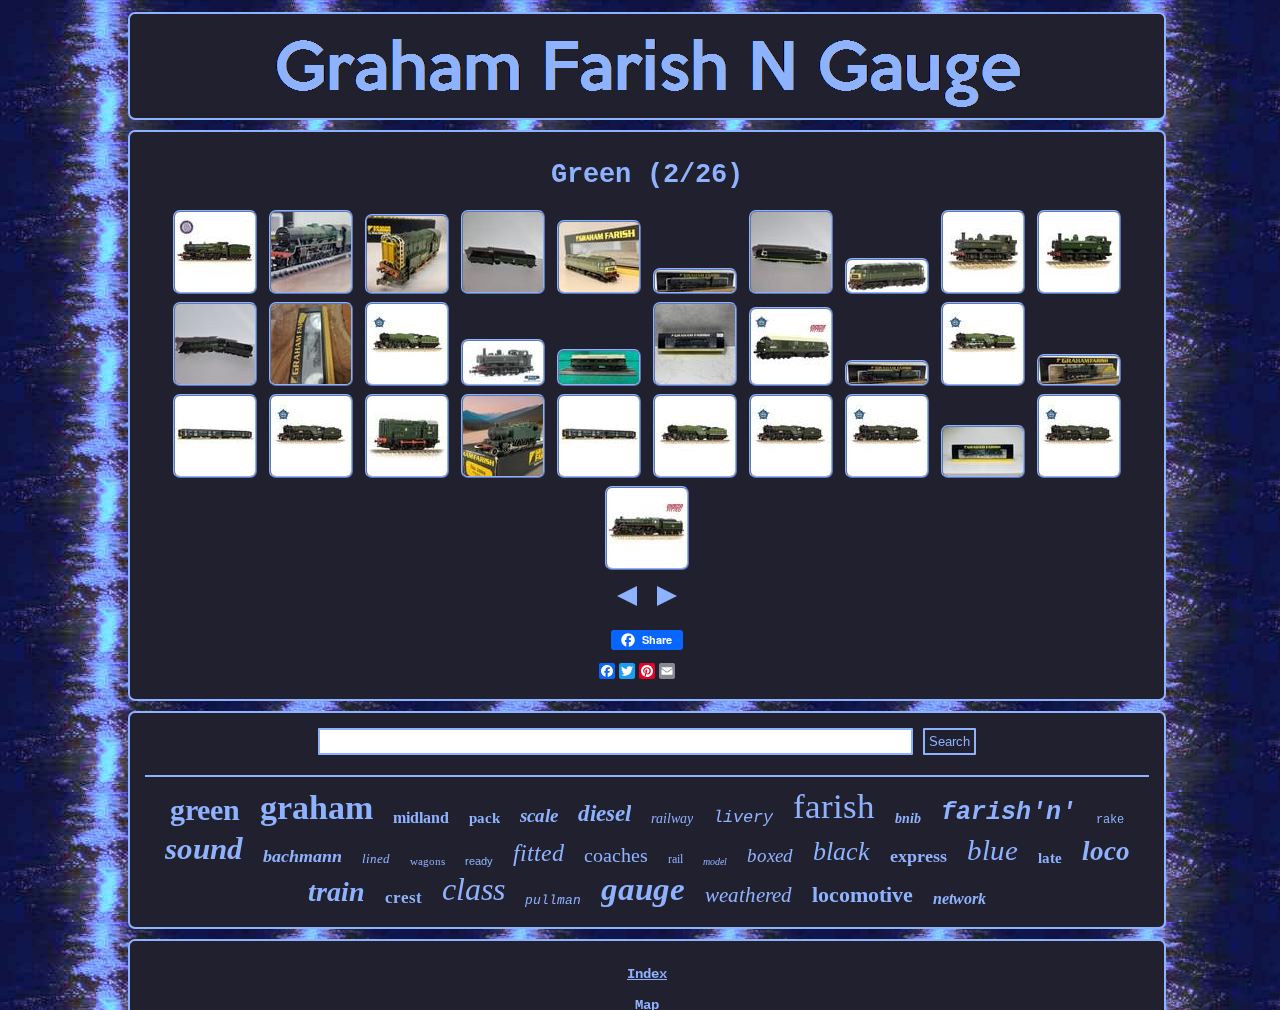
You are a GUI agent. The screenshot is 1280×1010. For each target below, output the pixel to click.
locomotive (862, 894)
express (918, 856)
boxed (770, 855)
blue (992, 850)
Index (647, 974)
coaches (616, 855)
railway (672, 818)
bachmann (302, 856)
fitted (538, 853)
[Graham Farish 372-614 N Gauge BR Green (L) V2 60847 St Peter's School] (887, 476)
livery (743, 817)
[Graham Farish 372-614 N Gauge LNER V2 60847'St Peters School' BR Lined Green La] (1079, 476)
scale (539, 815)
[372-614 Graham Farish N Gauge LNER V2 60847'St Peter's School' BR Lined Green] (311, 476)
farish (834, 806)
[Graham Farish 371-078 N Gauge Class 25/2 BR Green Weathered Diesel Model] (599, 384)
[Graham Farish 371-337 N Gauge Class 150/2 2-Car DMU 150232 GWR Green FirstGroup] (599, 476)
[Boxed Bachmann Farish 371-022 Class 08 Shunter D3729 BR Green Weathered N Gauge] (407, 292)
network (959, 898)
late (1050, 858)
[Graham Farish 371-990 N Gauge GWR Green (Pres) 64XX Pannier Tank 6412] (1079, 292)
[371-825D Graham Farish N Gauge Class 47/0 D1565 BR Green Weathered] (887, 292)
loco (1106, 851)
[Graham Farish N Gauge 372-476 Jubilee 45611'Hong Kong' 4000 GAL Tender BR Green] (311, 292)
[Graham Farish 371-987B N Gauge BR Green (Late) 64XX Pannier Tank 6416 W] (983, 292)
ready (479, 861)
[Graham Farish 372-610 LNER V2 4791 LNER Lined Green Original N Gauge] (695, 476)
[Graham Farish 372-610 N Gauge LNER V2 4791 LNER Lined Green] (407, 384)
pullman (553, 900)
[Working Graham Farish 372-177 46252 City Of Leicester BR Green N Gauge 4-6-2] (695, 292)
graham (316, 807)
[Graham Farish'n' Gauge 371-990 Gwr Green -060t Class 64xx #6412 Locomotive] (503, 384)
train (336, 891)
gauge (643, 889)
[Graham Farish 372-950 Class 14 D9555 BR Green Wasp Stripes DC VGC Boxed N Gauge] (311, 384)
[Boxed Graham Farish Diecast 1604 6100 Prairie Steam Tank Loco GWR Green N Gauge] (503, 476)
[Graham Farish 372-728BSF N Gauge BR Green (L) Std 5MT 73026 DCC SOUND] (647, 568)
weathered (748, 895)
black (841, 851)
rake (1110, 820)
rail (675, 859)
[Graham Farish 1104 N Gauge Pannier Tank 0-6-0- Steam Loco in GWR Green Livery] (1079, 384)
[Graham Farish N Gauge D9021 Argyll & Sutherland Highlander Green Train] (791, 292)
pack (484, 818)
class (473, 889)
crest (403, 897)
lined (376, 858)
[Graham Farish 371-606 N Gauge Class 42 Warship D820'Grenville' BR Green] (695, 384)
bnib (908, 818)
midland (421, 817)
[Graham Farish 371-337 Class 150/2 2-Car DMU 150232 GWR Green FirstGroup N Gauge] (215, 476)
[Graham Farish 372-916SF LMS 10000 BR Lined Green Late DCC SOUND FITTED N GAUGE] (791, 384)
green (205, 809)
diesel (604, 813)
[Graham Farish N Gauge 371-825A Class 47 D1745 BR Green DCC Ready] (599, 292)
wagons (427, 861)
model (715, 861)
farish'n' (1008, 812)
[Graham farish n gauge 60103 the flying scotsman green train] (215, 384)
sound (204, 848)
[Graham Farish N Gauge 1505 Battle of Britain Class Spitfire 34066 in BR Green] (503, 292)
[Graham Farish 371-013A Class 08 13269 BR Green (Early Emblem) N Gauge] (407, 476)
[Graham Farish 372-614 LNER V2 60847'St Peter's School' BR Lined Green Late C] (791, 476)
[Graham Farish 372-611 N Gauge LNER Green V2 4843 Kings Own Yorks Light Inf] (983, 384)
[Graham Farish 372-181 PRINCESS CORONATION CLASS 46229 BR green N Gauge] (983, 476)
